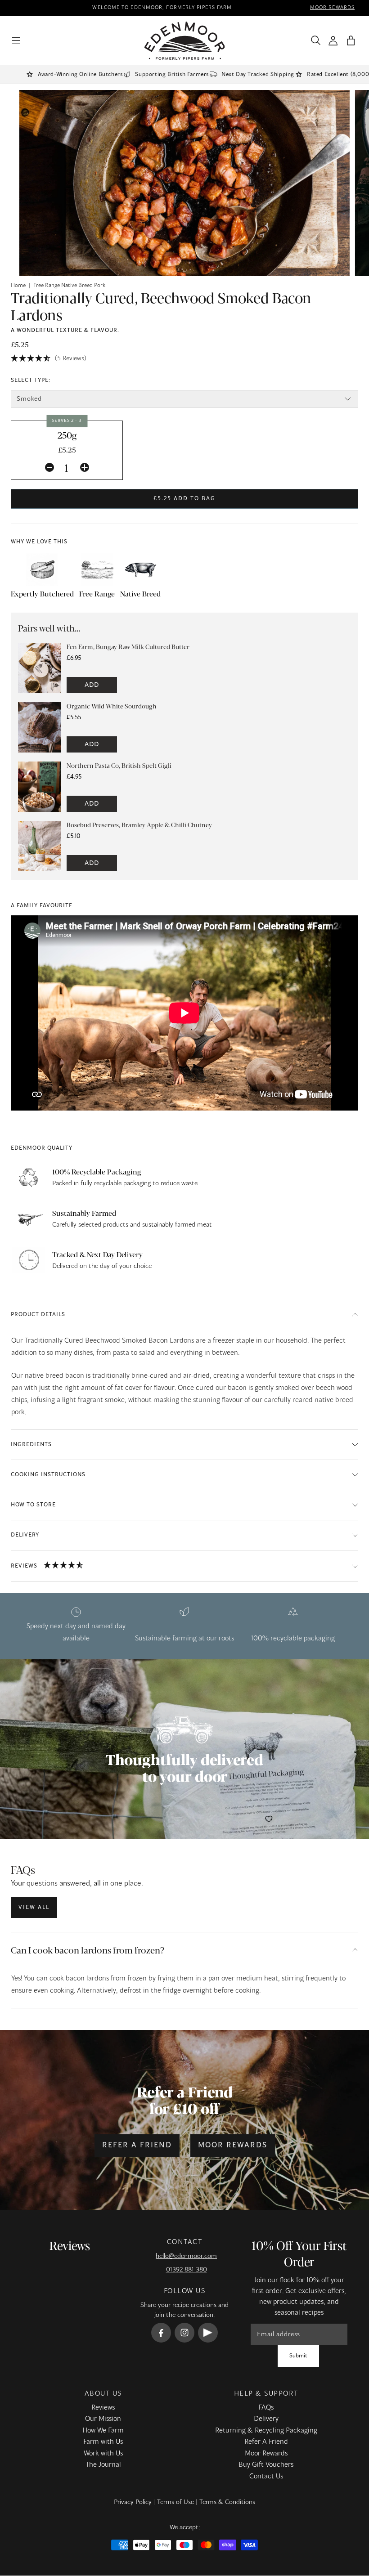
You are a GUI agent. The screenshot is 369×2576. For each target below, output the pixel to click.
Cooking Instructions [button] (48, 1475)
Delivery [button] (25, 1535)
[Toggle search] (314, 40)
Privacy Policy (133, 2502)
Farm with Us (103, 2442)
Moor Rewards (233, 2146)
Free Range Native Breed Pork (69, 286)
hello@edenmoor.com (186, 2256)
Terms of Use (175, 2502)
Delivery (266, 2419)
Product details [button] (38, 1315)
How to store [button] (33, 1505)
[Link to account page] (333, 41)
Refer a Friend (137, 2146)
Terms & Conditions (227, 2502)
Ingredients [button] (31, 1445)
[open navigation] (16, 40)
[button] (351, 41)
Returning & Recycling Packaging (266, 2431)
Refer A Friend (266, 2442)
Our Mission (103, 2419)
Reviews (103, 2408)
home (18, 286)
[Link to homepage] (185, 41)
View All (34, 1908)
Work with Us (103, 2454)
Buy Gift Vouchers (266, 2465)
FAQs (266, 2408)
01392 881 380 (187, 2270)
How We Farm (103, 2431)
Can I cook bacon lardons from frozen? (88, 1950)
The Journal (103, 2465)
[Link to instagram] (184, 2333)
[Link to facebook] (161, 2333)
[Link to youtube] (208, 2333)
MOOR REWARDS (332, 8)
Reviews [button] (24, 1566)
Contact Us (266, 2477)
